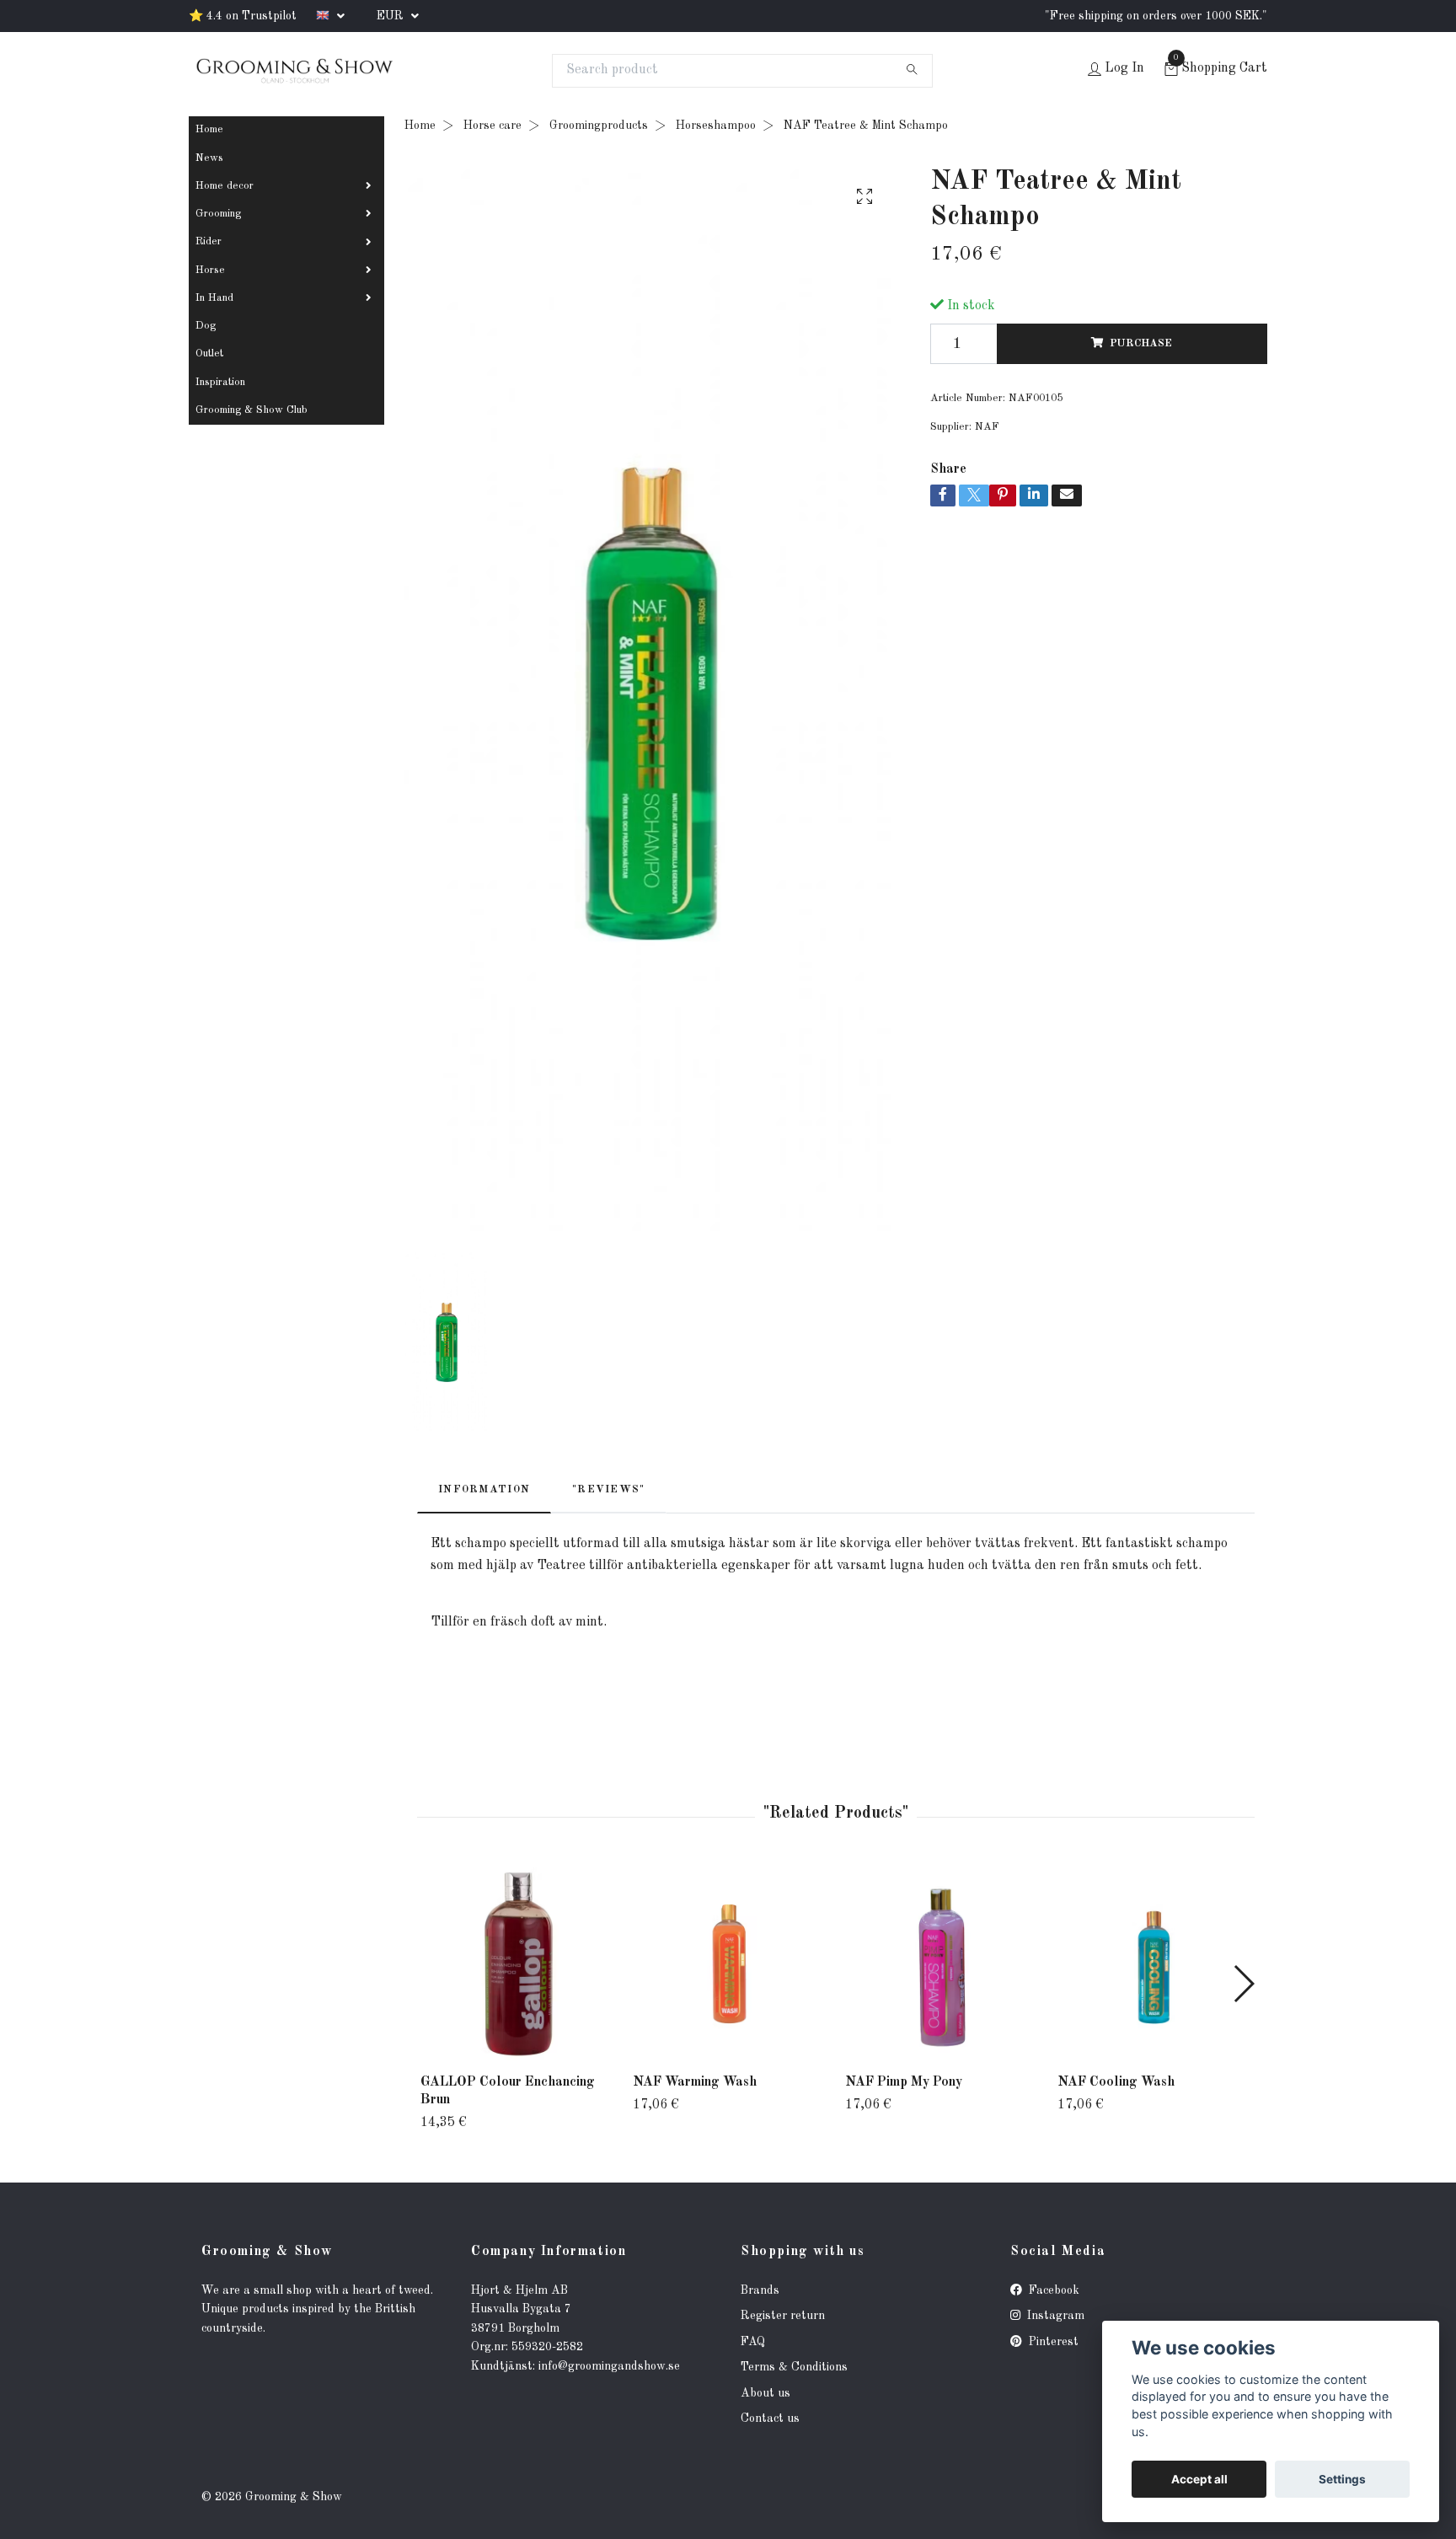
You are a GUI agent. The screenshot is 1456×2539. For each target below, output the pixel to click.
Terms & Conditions (794, 2367)
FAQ (753, 2342)
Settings (1342, 2479)
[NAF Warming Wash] (729, 1964)
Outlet (209, 354)
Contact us (770, 2418)
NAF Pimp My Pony (904, 2082)
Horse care (492, 126)
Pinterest (1052, 2342)
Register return (783, 2316)
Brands (760, 2290)
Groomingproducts (599, 126)
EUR (392, 16)
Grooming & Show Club (252, 410)
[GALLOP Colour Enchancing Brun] (517, 1964)
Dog (206, 326)
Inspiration (220, 382)
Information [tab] (484, 1489)
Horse (210, 270)
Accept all (1199, 2479)
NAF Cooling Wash (1116, 2082)
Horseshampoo (716, 126)
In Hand (214, 298)
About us (765, 2393)
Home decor (225, 186)
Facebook (1052, 2290)
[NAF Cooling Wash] (1154, 1964)
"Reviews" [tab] (609, 1489)
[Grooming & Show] (294, 71)
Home (209, 129)
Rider (209, 241)
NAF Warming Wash (695, 2082)
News (209, 158)
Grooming (218, 214)
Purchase (1141, 343)
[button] (1243, 1984)
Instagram (1054, 2316)
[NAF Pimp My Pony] (942, 1964)
